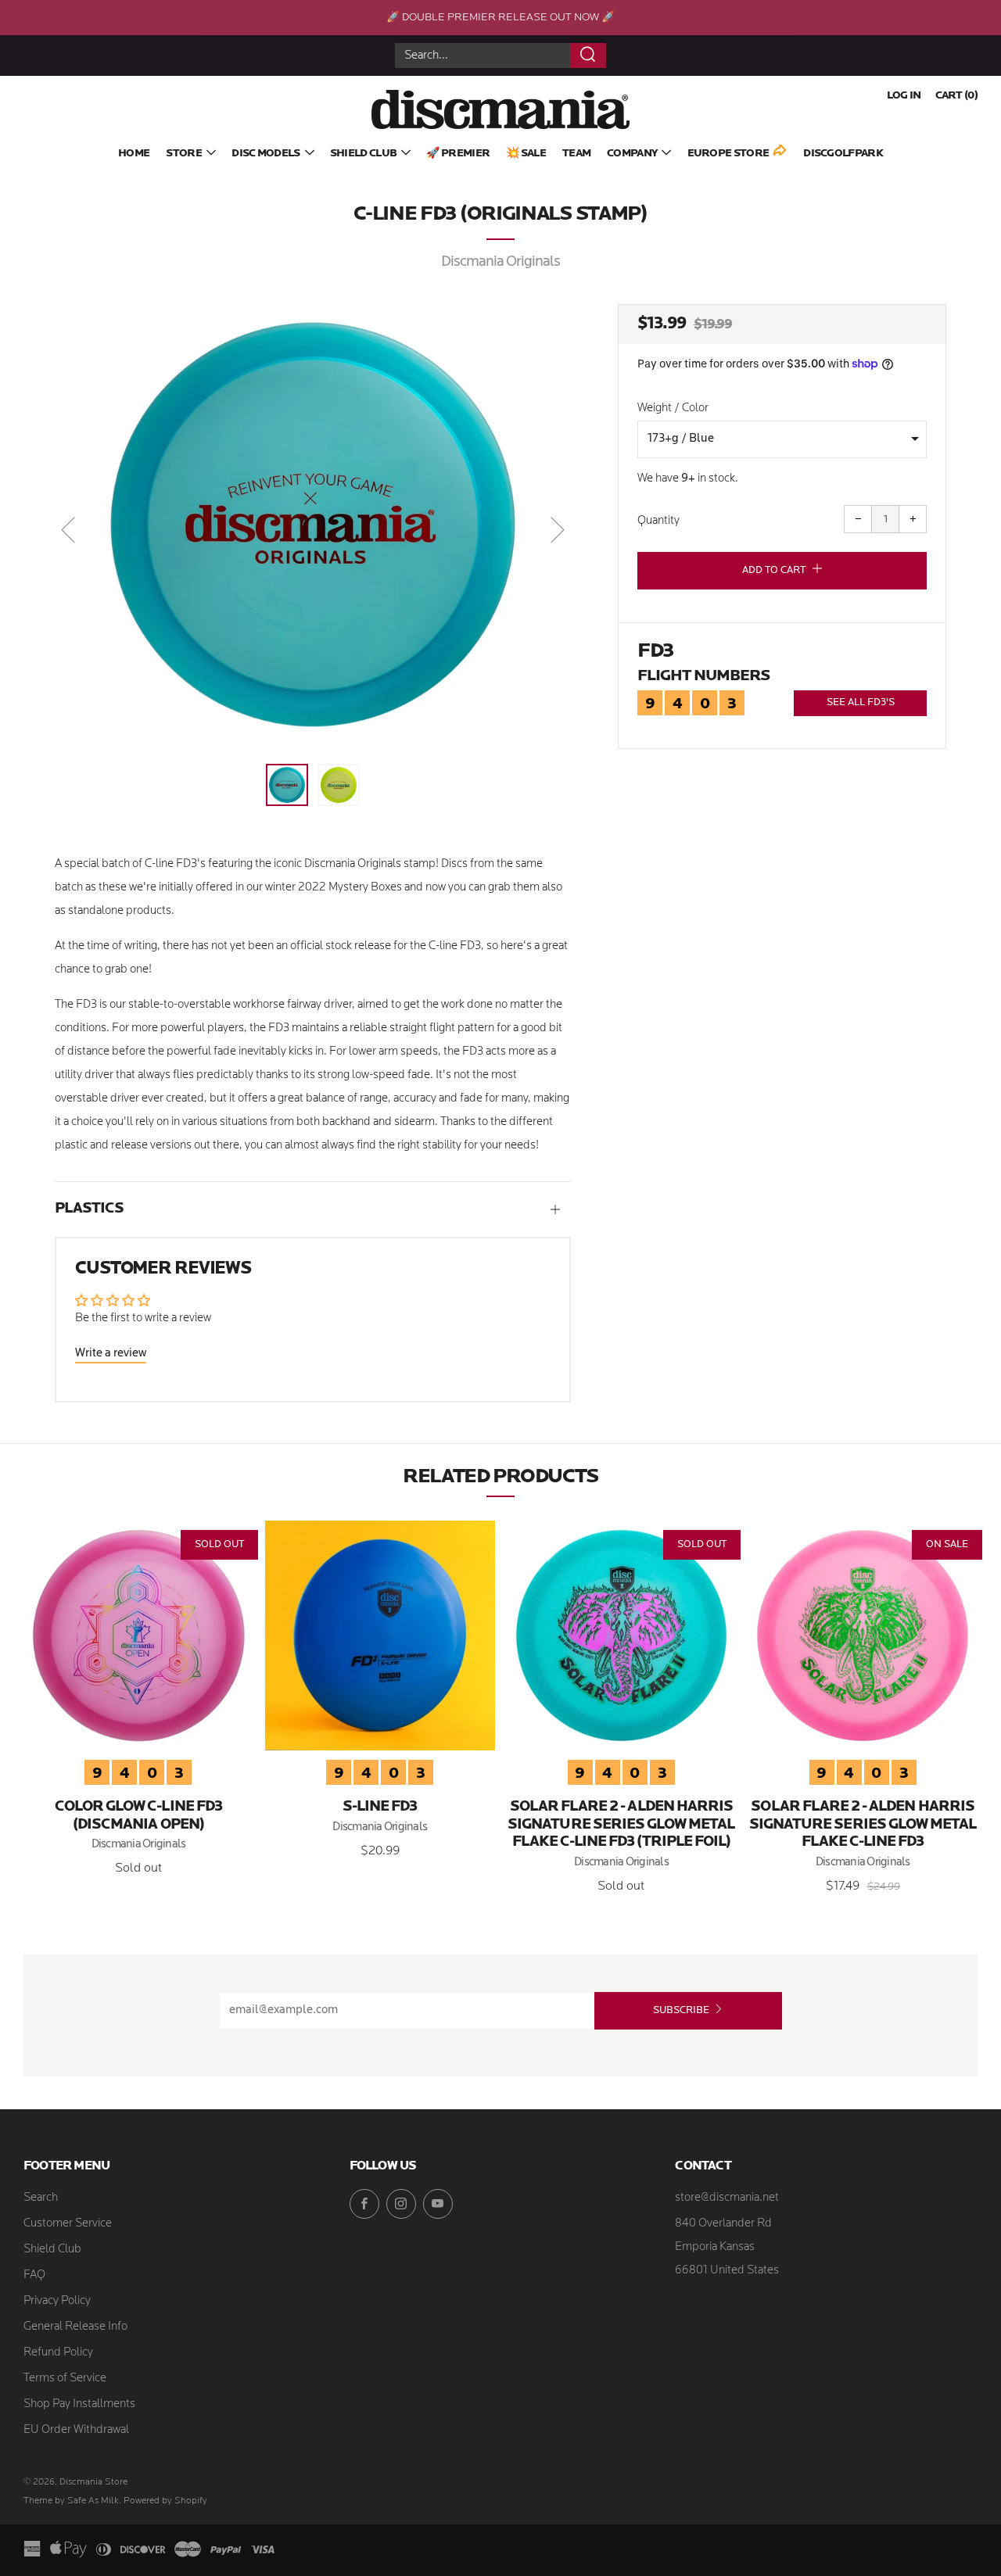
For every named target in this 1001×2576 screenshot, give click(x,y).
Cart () (956, 96)
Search (41, 2198)
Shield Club (363, 154)
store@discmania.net (727, 2198)
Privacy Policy (57, 2301)
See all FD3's (861, 702)
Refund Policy (58, 2353)
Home (134, 154)
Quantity (658, 521)
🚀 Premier (458, 154)
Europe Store (728, 154)
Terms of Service (65, 2379)
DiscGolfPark (843, 154)
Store (184, 154)
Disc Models (265, 154)
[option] (313, 525)
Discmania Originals (501, 262)
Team (576, 154)
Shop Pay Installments (79, 2404)
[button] (287, 785)
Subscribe (681, 2010)
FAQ (34, 2275)
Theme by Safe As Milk (71, 2501)
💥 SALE (526, 154)
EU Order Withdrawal (76, 2430)
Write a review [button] (111, 1354)
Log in (904, 96)
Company (632, 154)
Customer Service (68, 2224)
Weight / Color (673, 408)
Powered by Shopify (165, 2501)
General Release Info (75, 2327)
